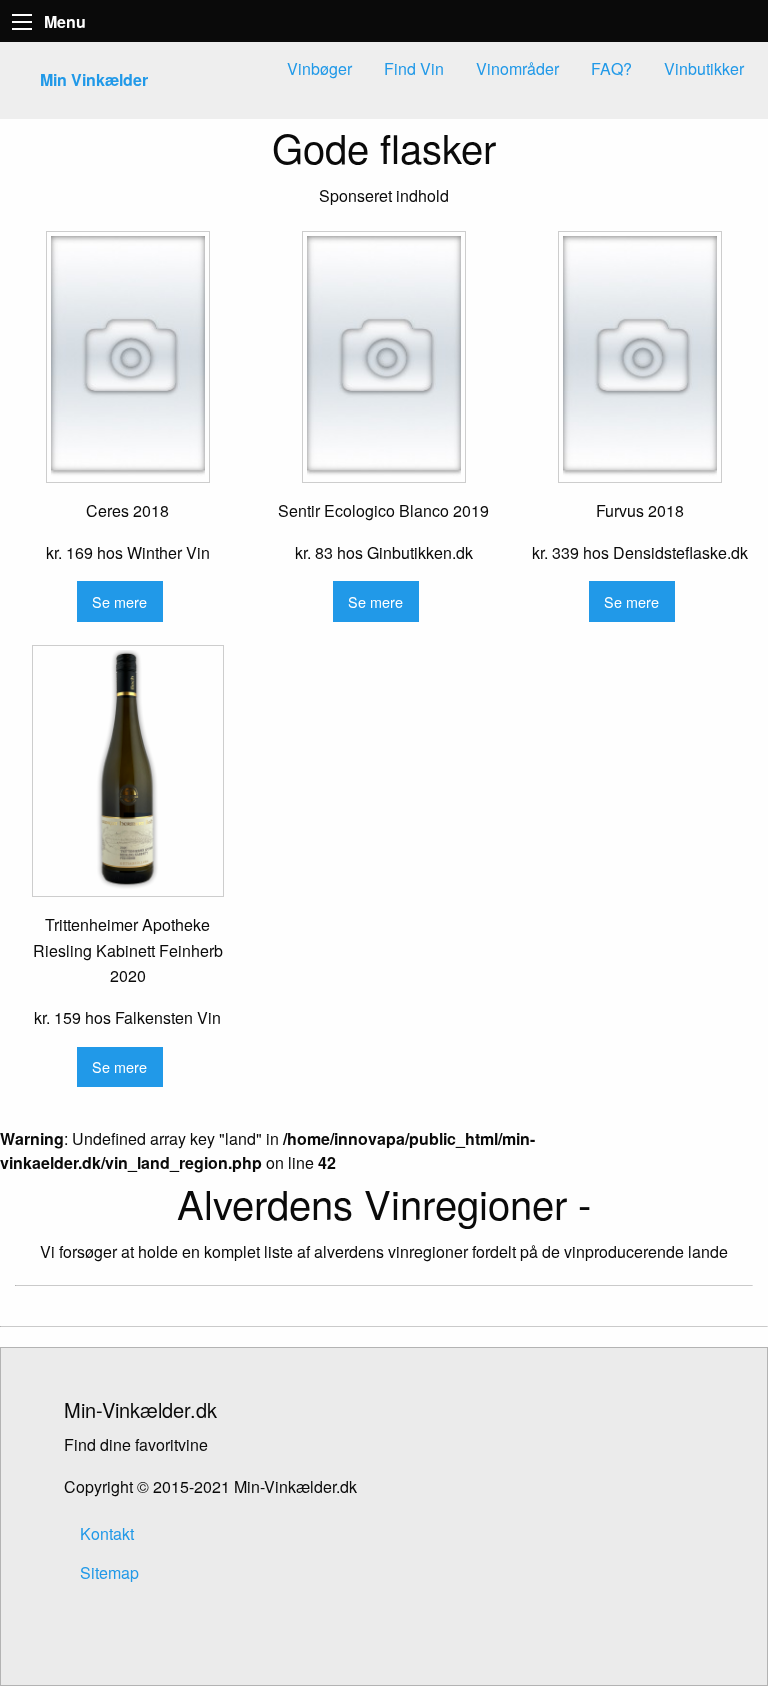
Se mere (119, 601)
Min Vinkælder (94, 79)
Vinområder (517, 68)
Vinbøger (319, 68)
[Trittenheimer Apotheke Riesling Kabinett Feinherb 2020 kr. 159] (128, 771)
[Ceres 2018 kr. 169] (128, 357)
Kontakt (107, 1533)
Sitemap (109, 1572)
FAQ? (611, 68)
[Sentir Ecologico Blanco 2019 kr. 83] (384, 357)
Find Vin (414, 68)
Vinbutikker (704, 68)
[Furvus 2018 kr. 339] (640, 357)
